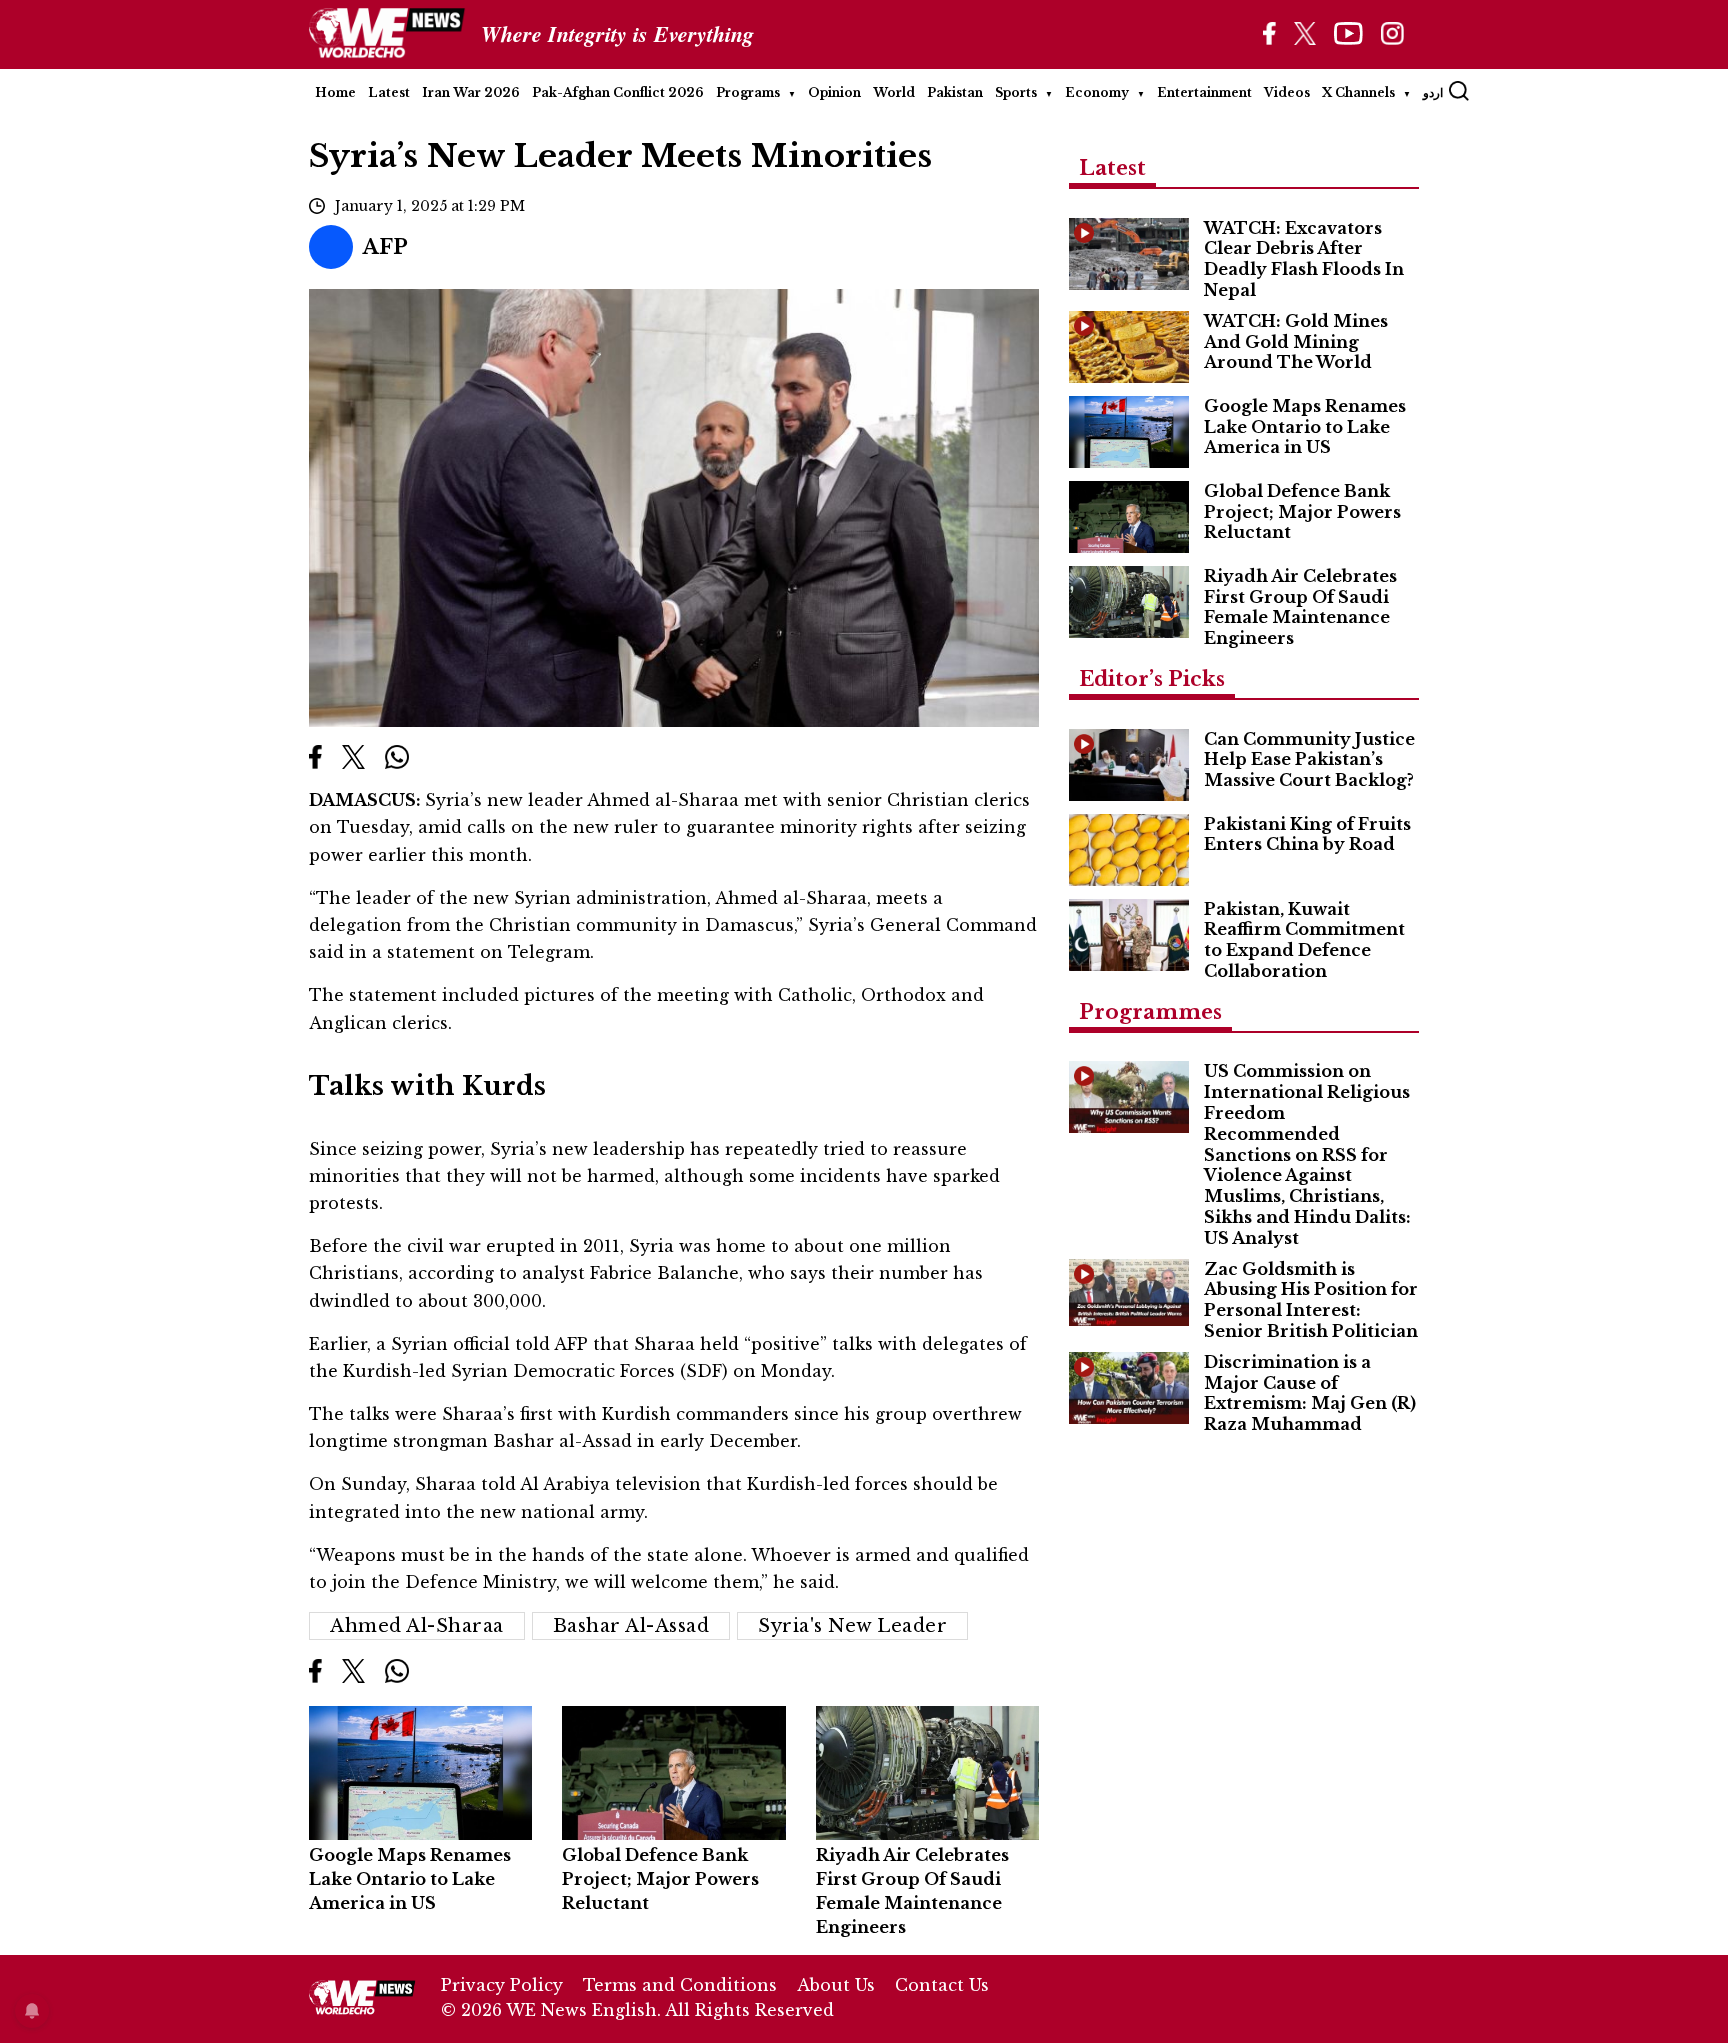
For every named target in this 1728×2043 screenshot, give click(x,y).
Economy (1097, 92)
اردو (1433, 92)
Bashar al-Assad (631, 1626)
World (894, 92)
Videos (1287, 92)
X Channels (1358, 92)
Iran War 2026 (471, 92)
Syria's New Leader (852, 1626)
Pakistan (955, 92)
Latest (389, 92)
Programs (748, 92)
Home (335, 92)
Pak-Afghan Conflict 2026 (618, 92)
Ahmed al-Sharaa (417, 1626)
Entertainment (1204, 92)
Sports (1016, 92)
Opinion (834, 92)
